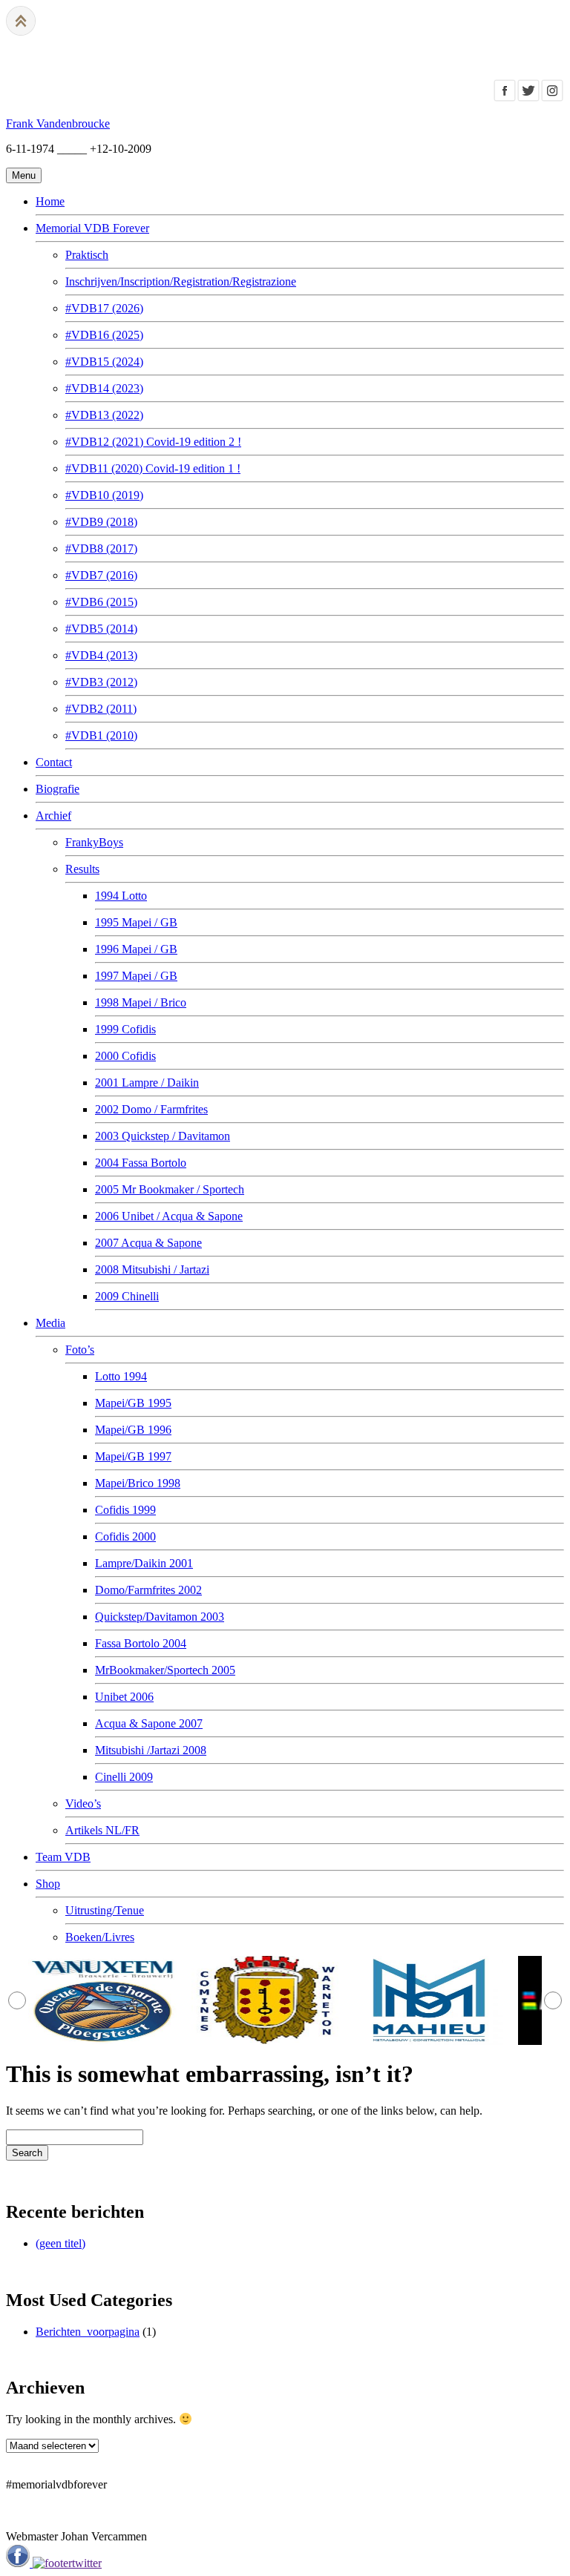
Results (82, 869)
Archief (53, 816)
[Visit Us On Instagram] (552, 98)
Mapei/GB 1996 (133, 1430)
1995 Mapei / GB (136, 922)
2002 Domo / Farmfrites (151, 1109)
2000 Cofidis (125, 1056)
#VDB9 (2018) (101, 522)
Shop (48, 1884)
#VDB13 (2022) (104, 415)
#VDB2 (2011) (101, 709)
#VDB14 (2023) (104, 388)
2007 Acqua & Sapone (148, 1243)
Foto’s (80, 1350)
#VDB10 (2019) (104, 495)
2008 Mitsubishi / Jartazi (152, 1269)
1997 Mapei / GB (136, 976)
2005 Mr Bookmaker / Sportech (170, 1189)
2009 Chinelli (127, 1296)
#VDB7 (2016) (101, 575)
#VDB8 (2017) (101, 549)
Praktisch (87, 255)
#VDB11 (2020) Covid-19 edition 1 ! (153, 468)
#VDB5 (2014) (101, 629)
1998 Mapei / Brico (141, 1002)
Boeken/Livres (100, 1937)
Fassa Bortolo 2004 (141, 1643)
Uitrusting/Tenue (105, 1910)
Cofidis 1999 (125, 1510)
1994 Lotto (121, 896)
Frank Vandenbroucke (58, 123)
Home (50, 201)
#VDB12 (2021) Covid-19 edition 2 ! (153, 442)
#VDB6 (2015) (101, 602)
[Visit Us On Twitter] (528, 98)
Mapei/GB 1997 (133, 1456)
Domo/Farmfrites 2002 (148, 1590)
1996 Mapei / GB (136, 949)
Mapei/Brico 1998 (138, 1483)
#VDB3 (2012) (101, 682)
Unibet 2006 (124, 1697)
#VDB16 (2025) (104, 335)
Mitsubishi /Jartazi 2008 (151, 1750)
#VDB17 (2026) (104, 308)
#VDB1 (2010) (101, 735)
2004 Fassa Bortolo (141, 1163)
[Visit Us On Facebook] (505, 98)
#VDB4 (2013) (101, 655)
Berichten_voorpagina (88, 2332)
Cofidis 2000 (125, 1536)
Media (50, 1323)
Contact (54, 762)
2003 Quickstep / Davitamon (163, 1136)
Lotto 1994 (121, 1376)
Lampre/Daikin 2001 (144, 1563)
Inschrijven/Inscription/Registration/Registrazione (181, 281)
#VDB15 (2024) (104, 362)
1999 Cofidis (125, 1029)
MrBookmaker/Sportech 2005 (165, 1670)
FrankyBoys (94, 842)
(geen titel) (60, 2243)
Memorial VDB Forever (92, 228)
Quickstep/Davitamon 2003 (160, 1617)
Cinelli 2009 (124, 1777)
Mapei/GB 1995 (133, 1403)
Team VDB (63, 1857)
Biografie (58, 789)
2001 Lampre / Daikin (147, 1083)
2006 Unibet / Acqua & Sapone (169, 1216)
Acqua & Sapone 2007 (149, 1723)
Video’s (83, 1803)
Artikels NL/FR (102, 1830)
